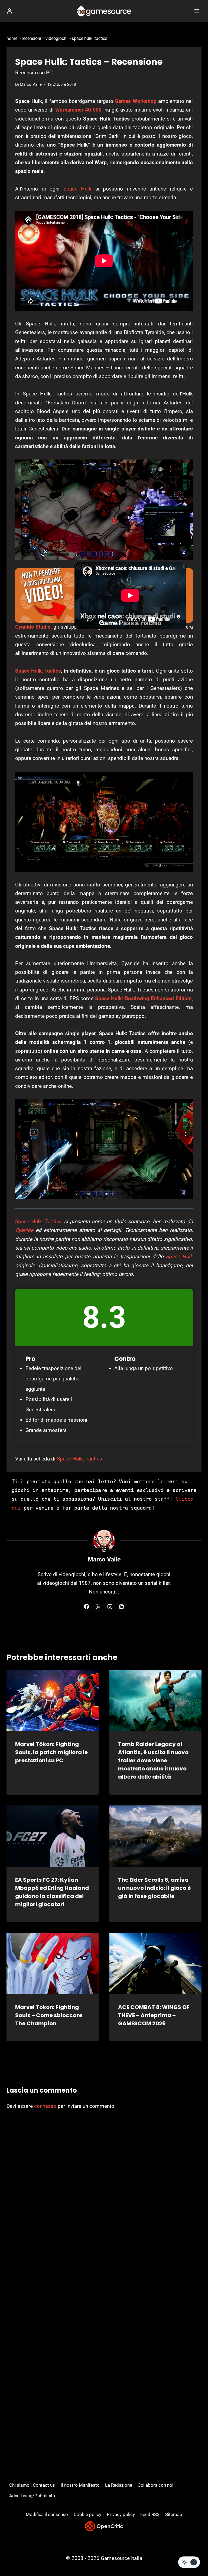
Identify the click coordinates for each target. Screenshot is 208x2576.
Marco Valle (31, 84)
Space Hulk (78, 189)
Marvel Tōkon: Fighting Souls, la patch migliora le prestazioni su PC (51, 1752)
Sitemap (174, 2514)
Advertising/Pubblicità (32, 2496)
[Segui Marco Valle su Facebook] (87, 1607)
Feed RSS (150, 2514)
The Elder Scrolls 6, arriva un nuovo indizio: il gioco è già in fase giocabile (155, 1888)
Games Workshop (136, 101)
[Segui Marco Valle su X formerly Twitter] (98, 1607)
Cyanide (24, 1230)
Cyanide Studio (33, 627)
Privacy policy (121, 2514)
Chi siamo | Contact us (32, 2485)
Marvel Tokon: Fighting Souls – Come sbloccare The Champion (49, 2015)
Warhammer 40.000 (78, 110)
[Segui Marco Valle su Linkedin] (122, 1607)
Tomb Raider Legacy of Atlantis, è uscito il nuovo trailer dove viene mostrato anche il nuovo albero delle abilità (153, 1760)
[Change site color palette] (189, 2562)
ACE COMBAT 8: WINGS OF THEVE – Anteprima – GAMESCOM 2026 (154, 2015)
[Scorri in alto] (195, 2556)
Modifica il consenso (47, 2514)
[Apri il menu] (196, 11)
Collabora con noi (155, 2485)
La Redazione (119, 2485)
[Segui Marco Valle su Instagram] (110, 1607)
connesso (45, 2106)
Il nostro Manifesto (80, 2485)
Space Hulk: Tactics (38, 671)
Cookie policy (87, 2514)
